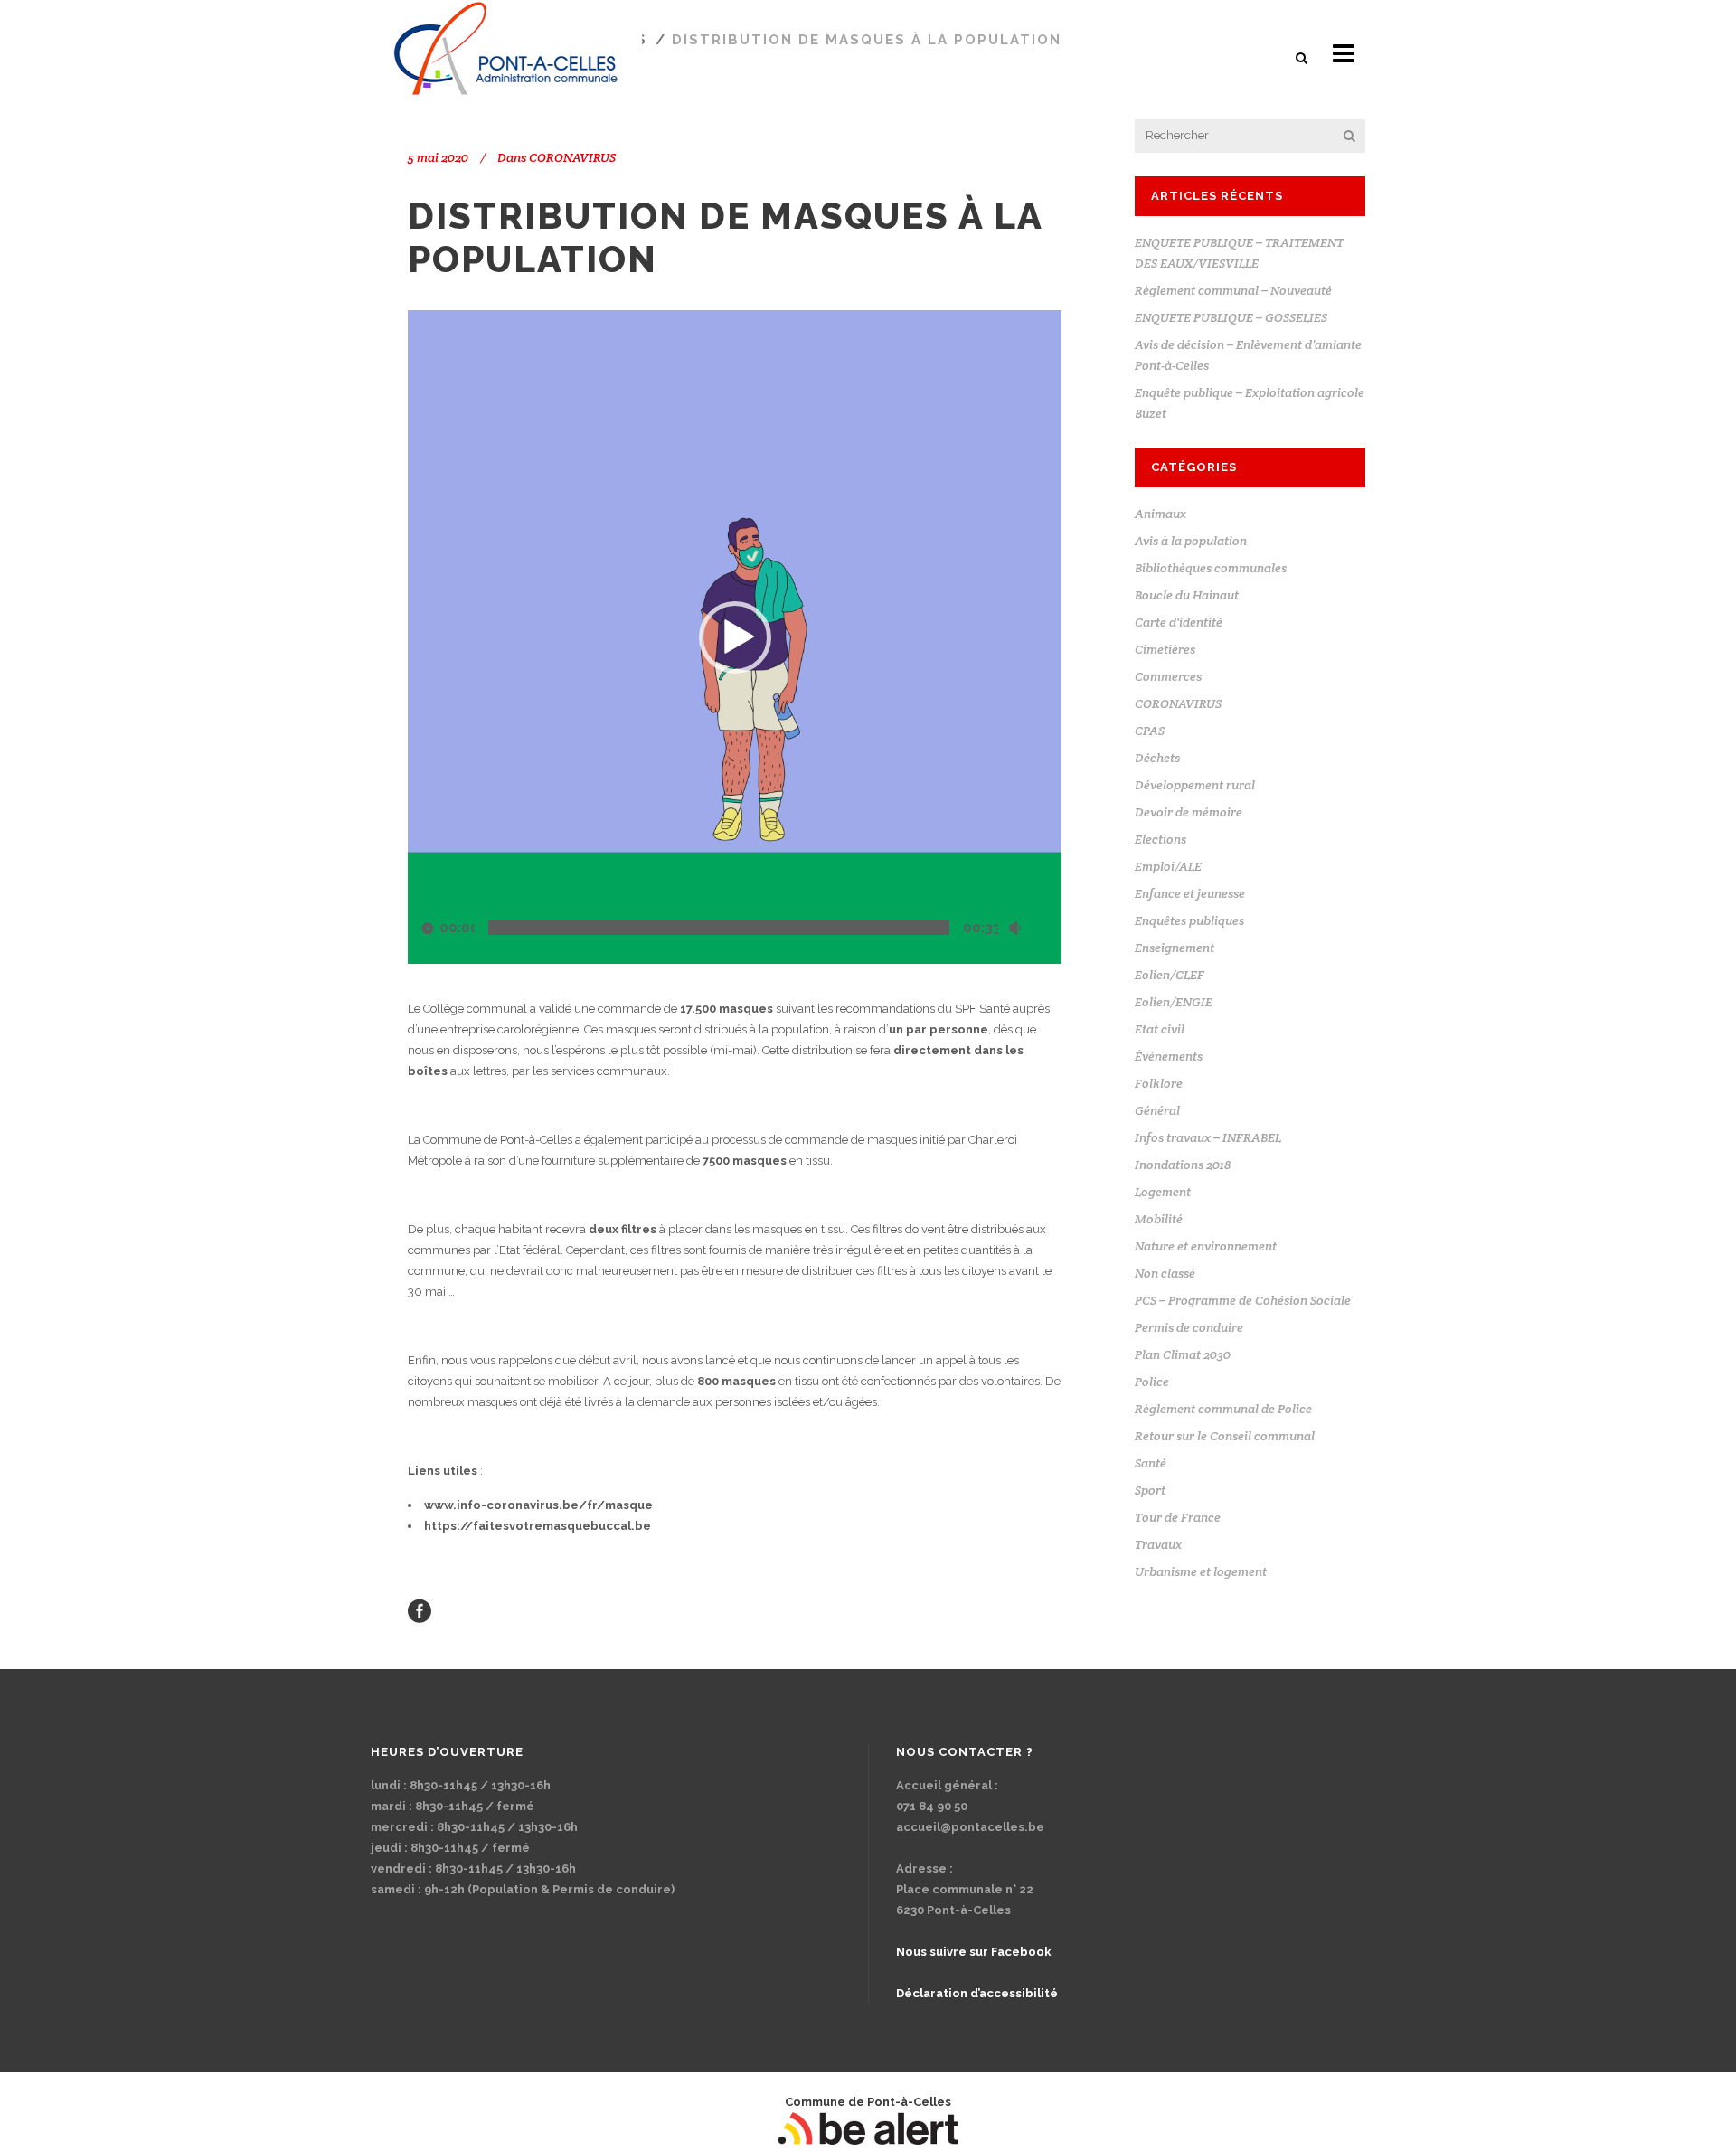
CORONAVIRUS (572, 157)
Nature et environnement (1206, 1246)
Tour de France (1178, 1517)
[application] (735, 637)
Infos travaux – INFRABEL (1208, 1137)
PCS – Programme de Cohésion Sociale (1243, 1300)
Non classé (1165, 1273)
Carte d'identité (1179, 622)
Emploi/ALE (1168, 866)
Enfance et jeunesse (1190, 893)
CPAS (1150, 731)
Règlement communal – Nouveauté (1233, 290)
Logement (1163, 1192)
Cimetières (1165, 649)
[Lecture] (428, 928)
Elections (1160, 839)
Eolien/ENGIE (1174, 1002)
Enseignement (1175, 948)
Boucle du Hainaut (1187, 595)
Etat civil (1160, 1029)
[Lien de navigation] (420, 1610)
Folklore (1159, 1083)
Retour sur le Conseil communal (1225, 1436)
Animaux (1160, 514)
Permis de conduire (1189, 1327)
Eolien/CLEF (1170, 975)
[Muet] (1014, 928)
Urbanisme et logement (1201, 1571)
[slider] (719, 928)
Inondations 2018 (1183, 1165)
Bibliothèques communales (1211, 568)
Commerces (1168, 676)
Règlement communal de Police (1223, 1409)
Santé (1151, 1463)
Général (1157, 1110)
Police (1152, 1382)
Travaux (1158, 1544)
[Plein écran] (1050, 928)
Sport (1150, 1490)
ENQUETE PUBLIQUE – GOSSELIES (1231, 317)
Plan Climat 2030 (1183, 1354)
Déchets (1157, 758)
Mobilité (1159, 1219)
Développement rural (1195, 785)
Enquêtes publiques (1189, 920)
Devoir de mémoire (1189, 812)
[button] (1303, 58)
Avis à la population (1191, 541)
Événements (1169, 1056)
